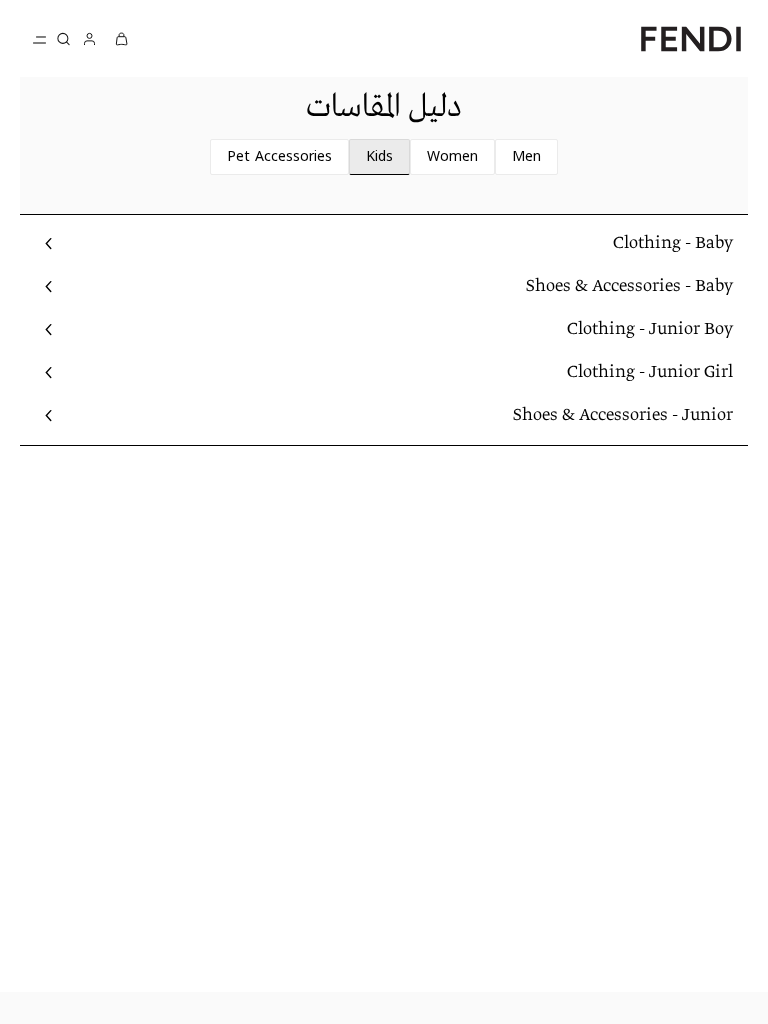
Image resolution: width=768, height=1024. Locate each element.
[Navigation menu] (40, 39)
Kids (379, 157)
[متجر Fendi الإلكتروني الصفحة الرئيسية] (691, 38)
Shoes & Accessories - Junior (623, 415)
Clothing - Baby (673, 243)
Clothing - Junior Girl (650, 372)
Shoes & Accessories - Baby (629, 286)
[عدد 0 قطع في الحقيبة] (122, 38)
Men (526, 157)
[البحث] (64, 39)
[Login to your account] (90, 38)
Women (452, 157)
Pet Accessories (279, 157)
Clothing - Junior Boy (650, 329)
